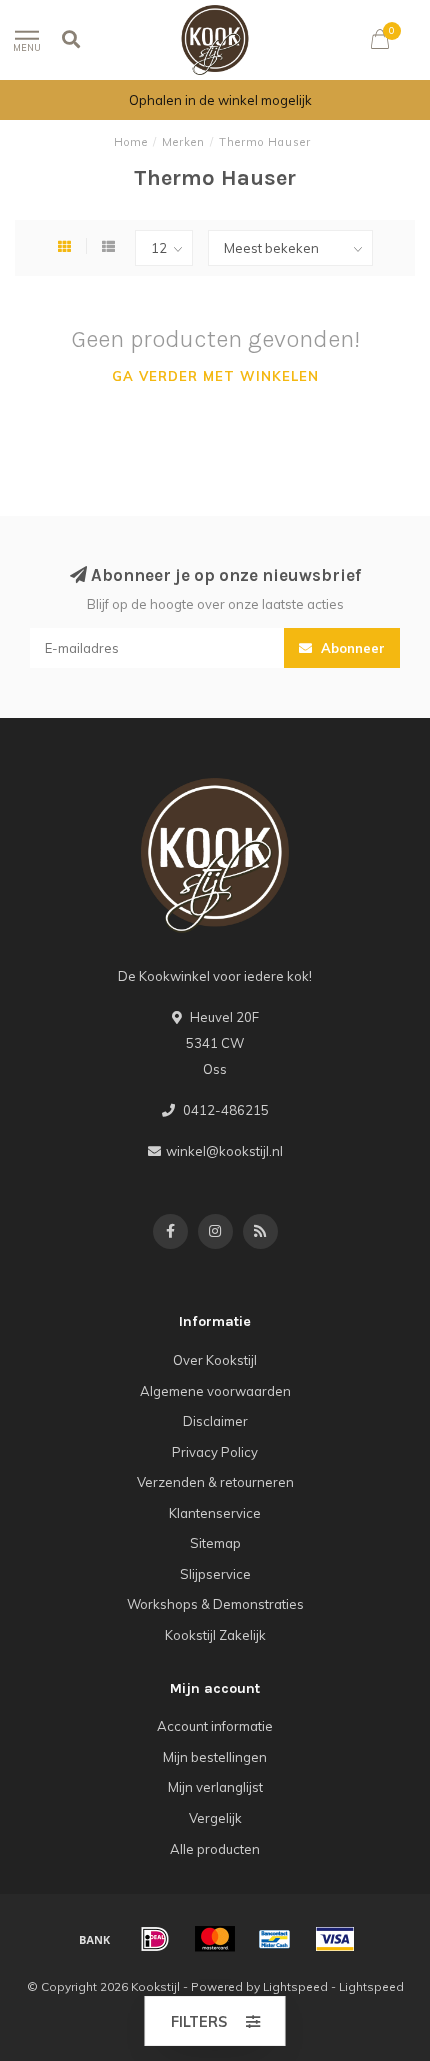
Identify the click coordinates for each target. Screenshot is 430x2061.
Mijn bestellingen (215, 1757)
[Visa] (335, 1939)
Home (131, 142)
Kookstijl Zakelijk (215, 1635)
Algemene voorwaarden (215, 1391)
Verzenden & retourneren (215, 1482)
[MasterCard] (215, 1939)
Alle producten (215, 1849)
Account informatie (215, 1726)
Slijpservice (215, 1574)
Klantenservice (215, 1513)
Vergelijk (215, 1818)
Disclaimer (215, 1421)
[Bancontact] (275, 1939)
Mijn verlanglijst (215, 1787)
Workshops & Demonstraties (215, 1604)
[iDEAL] (155, 1939)
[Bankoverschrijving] (95, 1939)
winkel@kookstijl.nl (224, 1151)
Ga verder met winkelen (215, 376)
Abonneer (351, 648)
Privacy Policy (215, 1452)
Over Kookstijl (215, 1360)
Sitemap (215, 1543)
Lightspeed (295, 1986)
